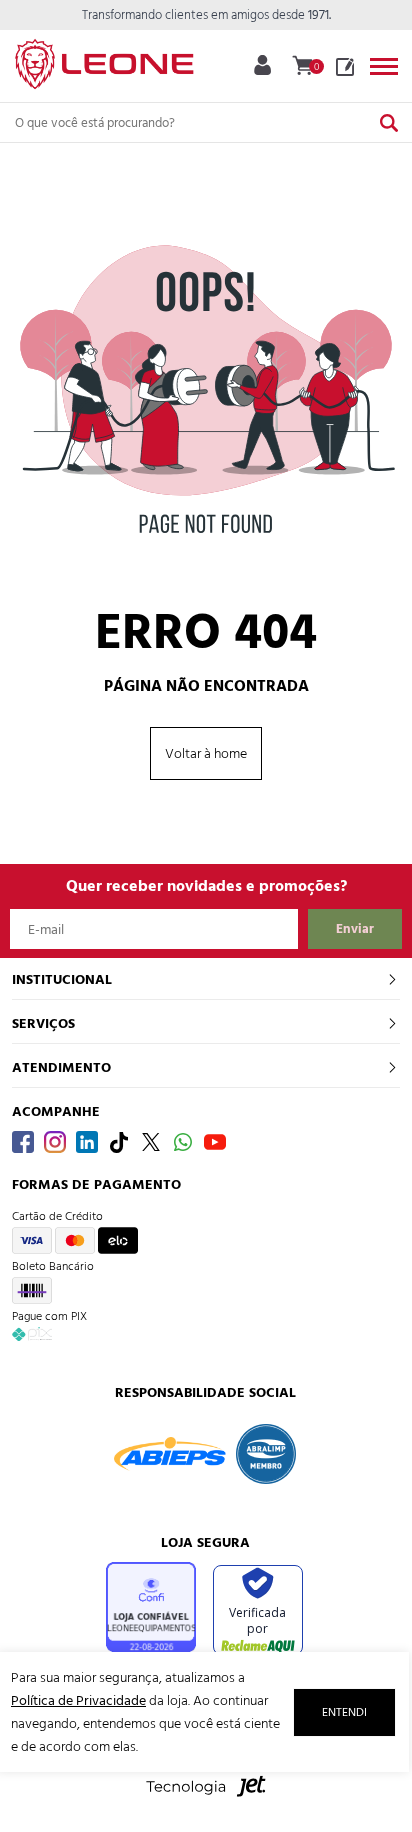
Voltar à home (206, 753)
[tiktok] (119, 1142)
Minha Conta (262, 65)
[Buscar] (389, 122)
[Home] (104, 60)
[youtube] (215, 1142)
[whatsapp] (183, 1142)
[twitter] (151, 1142)
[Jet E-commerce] (206, 1796)
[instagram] (55, 1142)
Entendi (344, 1712)
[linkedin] (87, 1142)
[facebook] (23, 1142)
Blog (345, 67)
